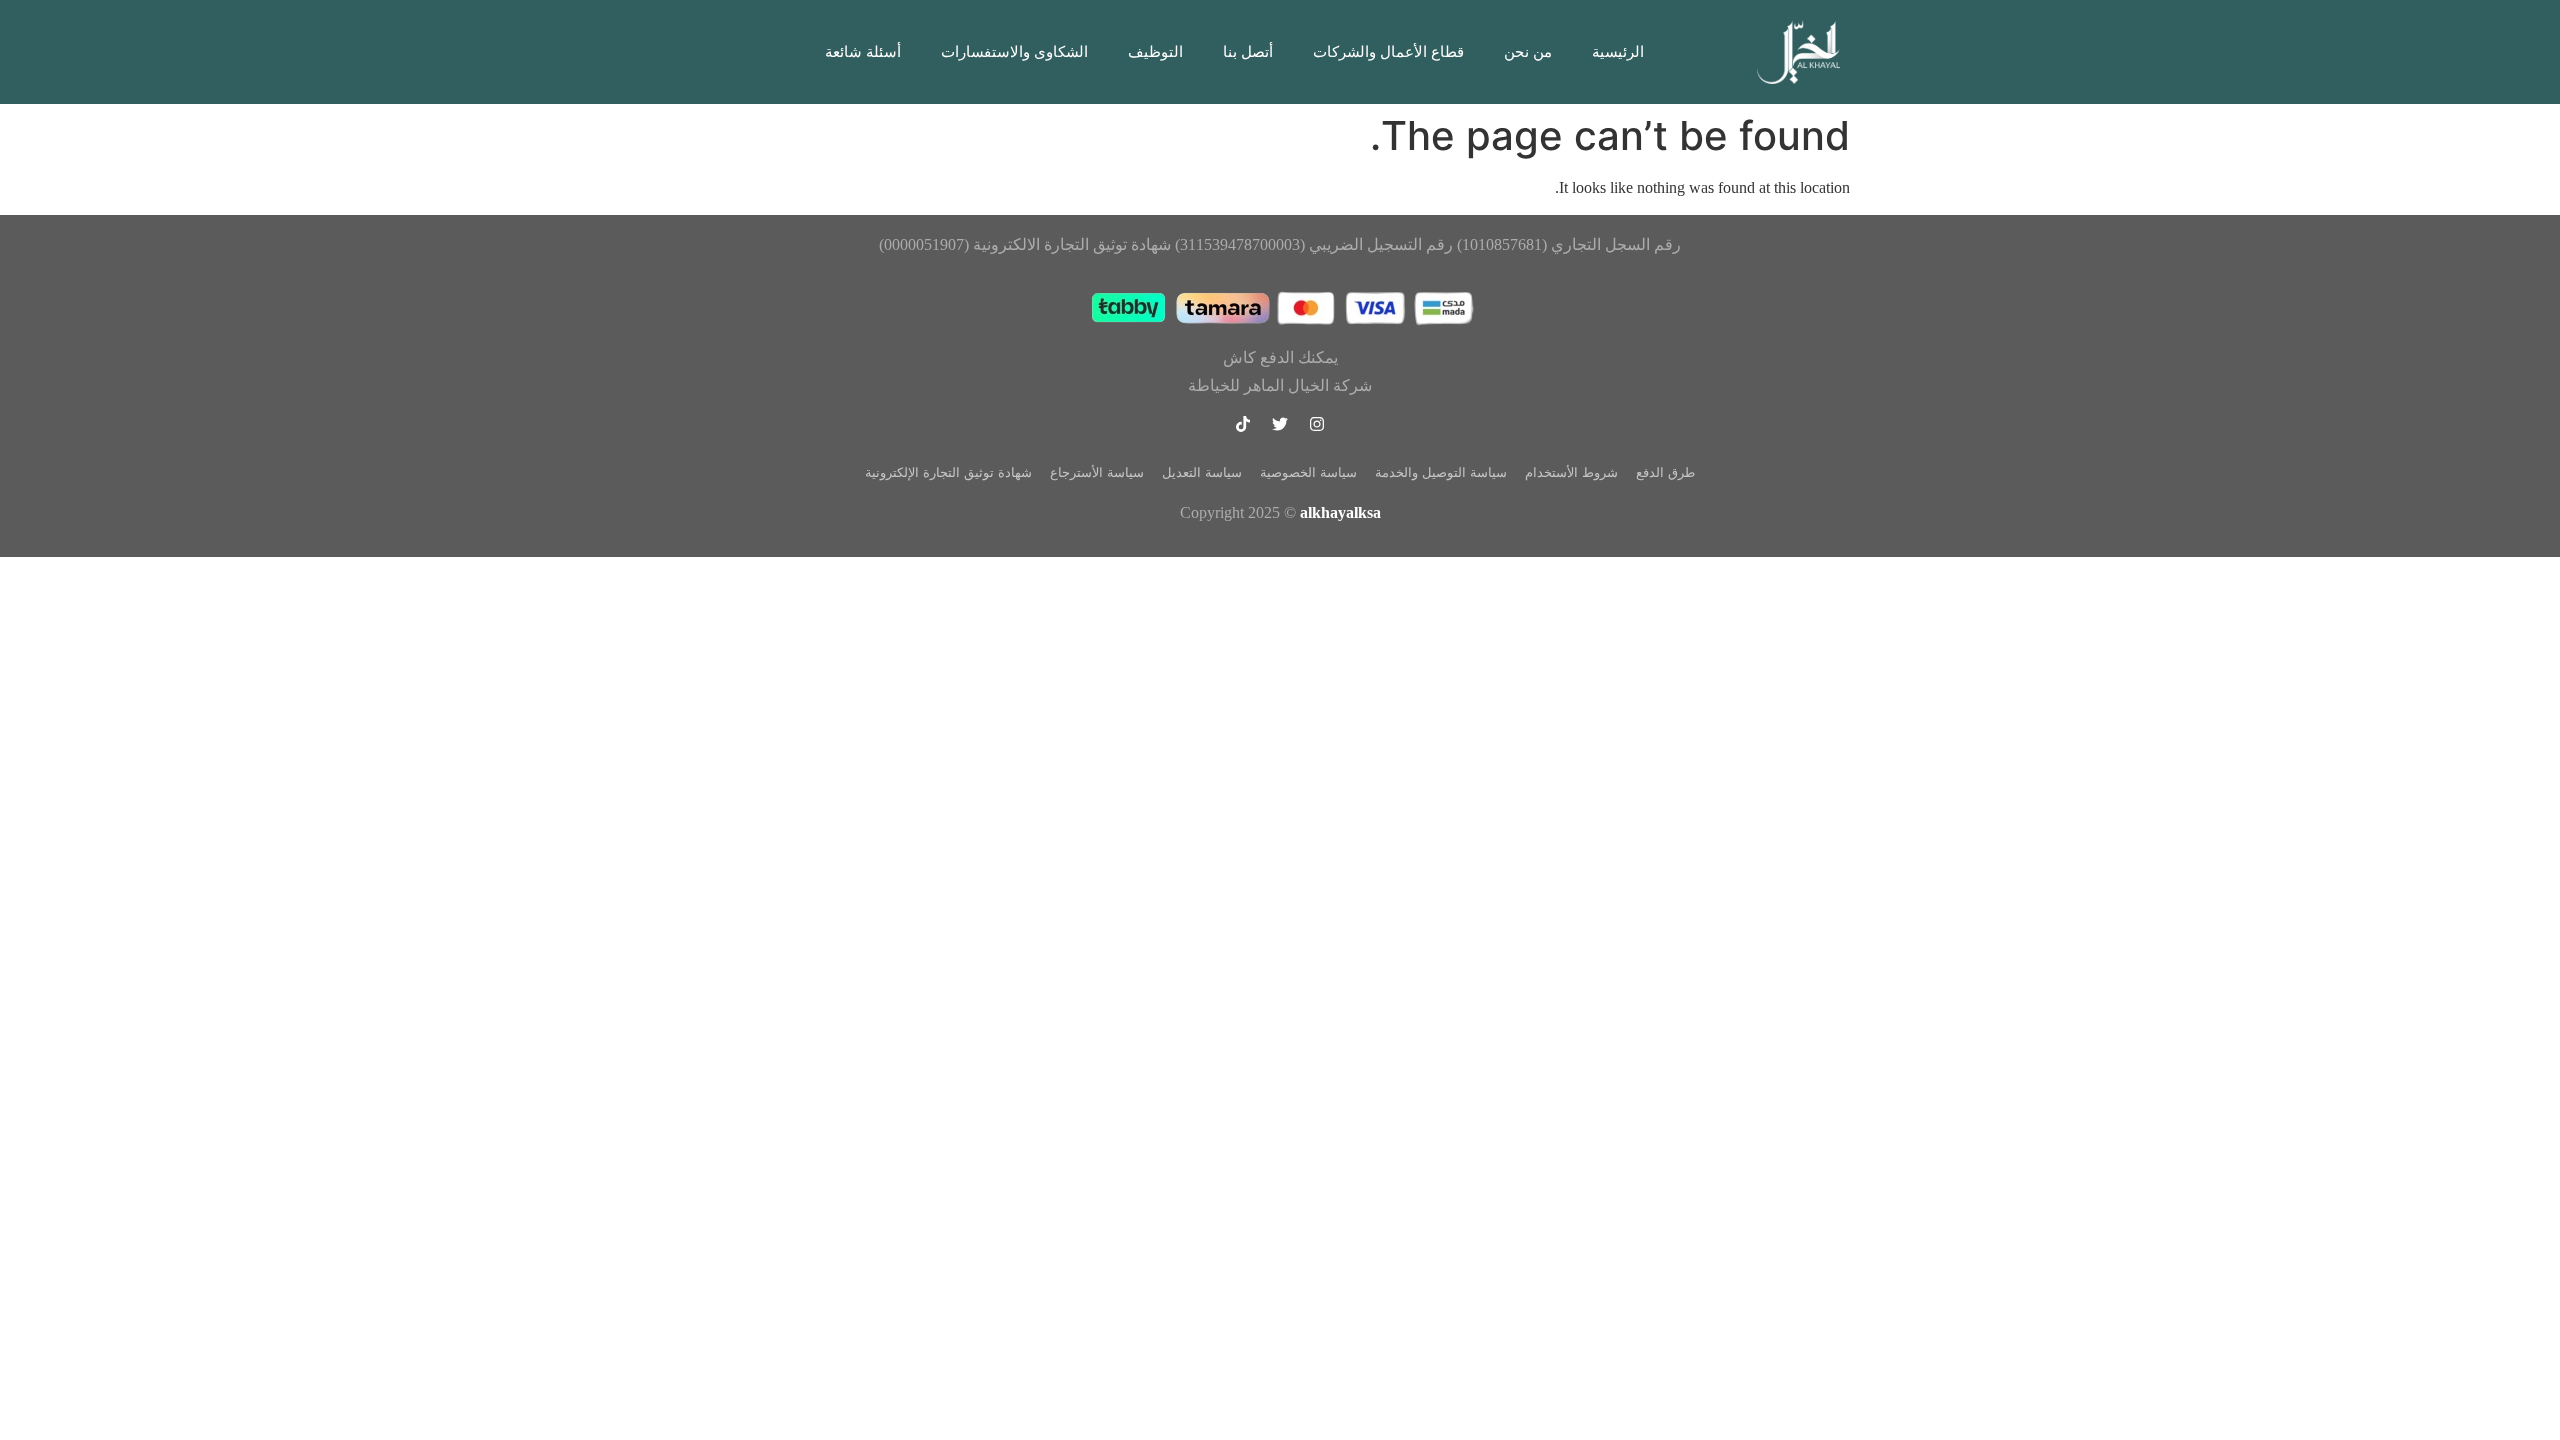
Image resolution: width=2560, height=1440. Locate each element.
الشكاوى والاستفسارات (1014, 51)
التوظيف (1155, 51)
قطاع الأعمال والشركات (1388, 51)
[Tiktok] (1243, 424)
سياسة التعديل (1202, 472)
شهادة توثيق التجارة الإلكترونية (948, 472)
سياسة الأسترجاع (1097, 472)
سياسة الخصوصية (1308, 472)
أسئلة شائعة (863, 51)
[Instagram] (1317, 424)
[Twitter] (1280, 424)
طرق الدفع (1665, 472)
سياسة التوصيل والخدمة (1441, 472)
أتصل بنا (1248, 51)
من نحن (1528, 51)
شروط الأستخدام (1571, 472)
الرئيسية (1618, 51)
